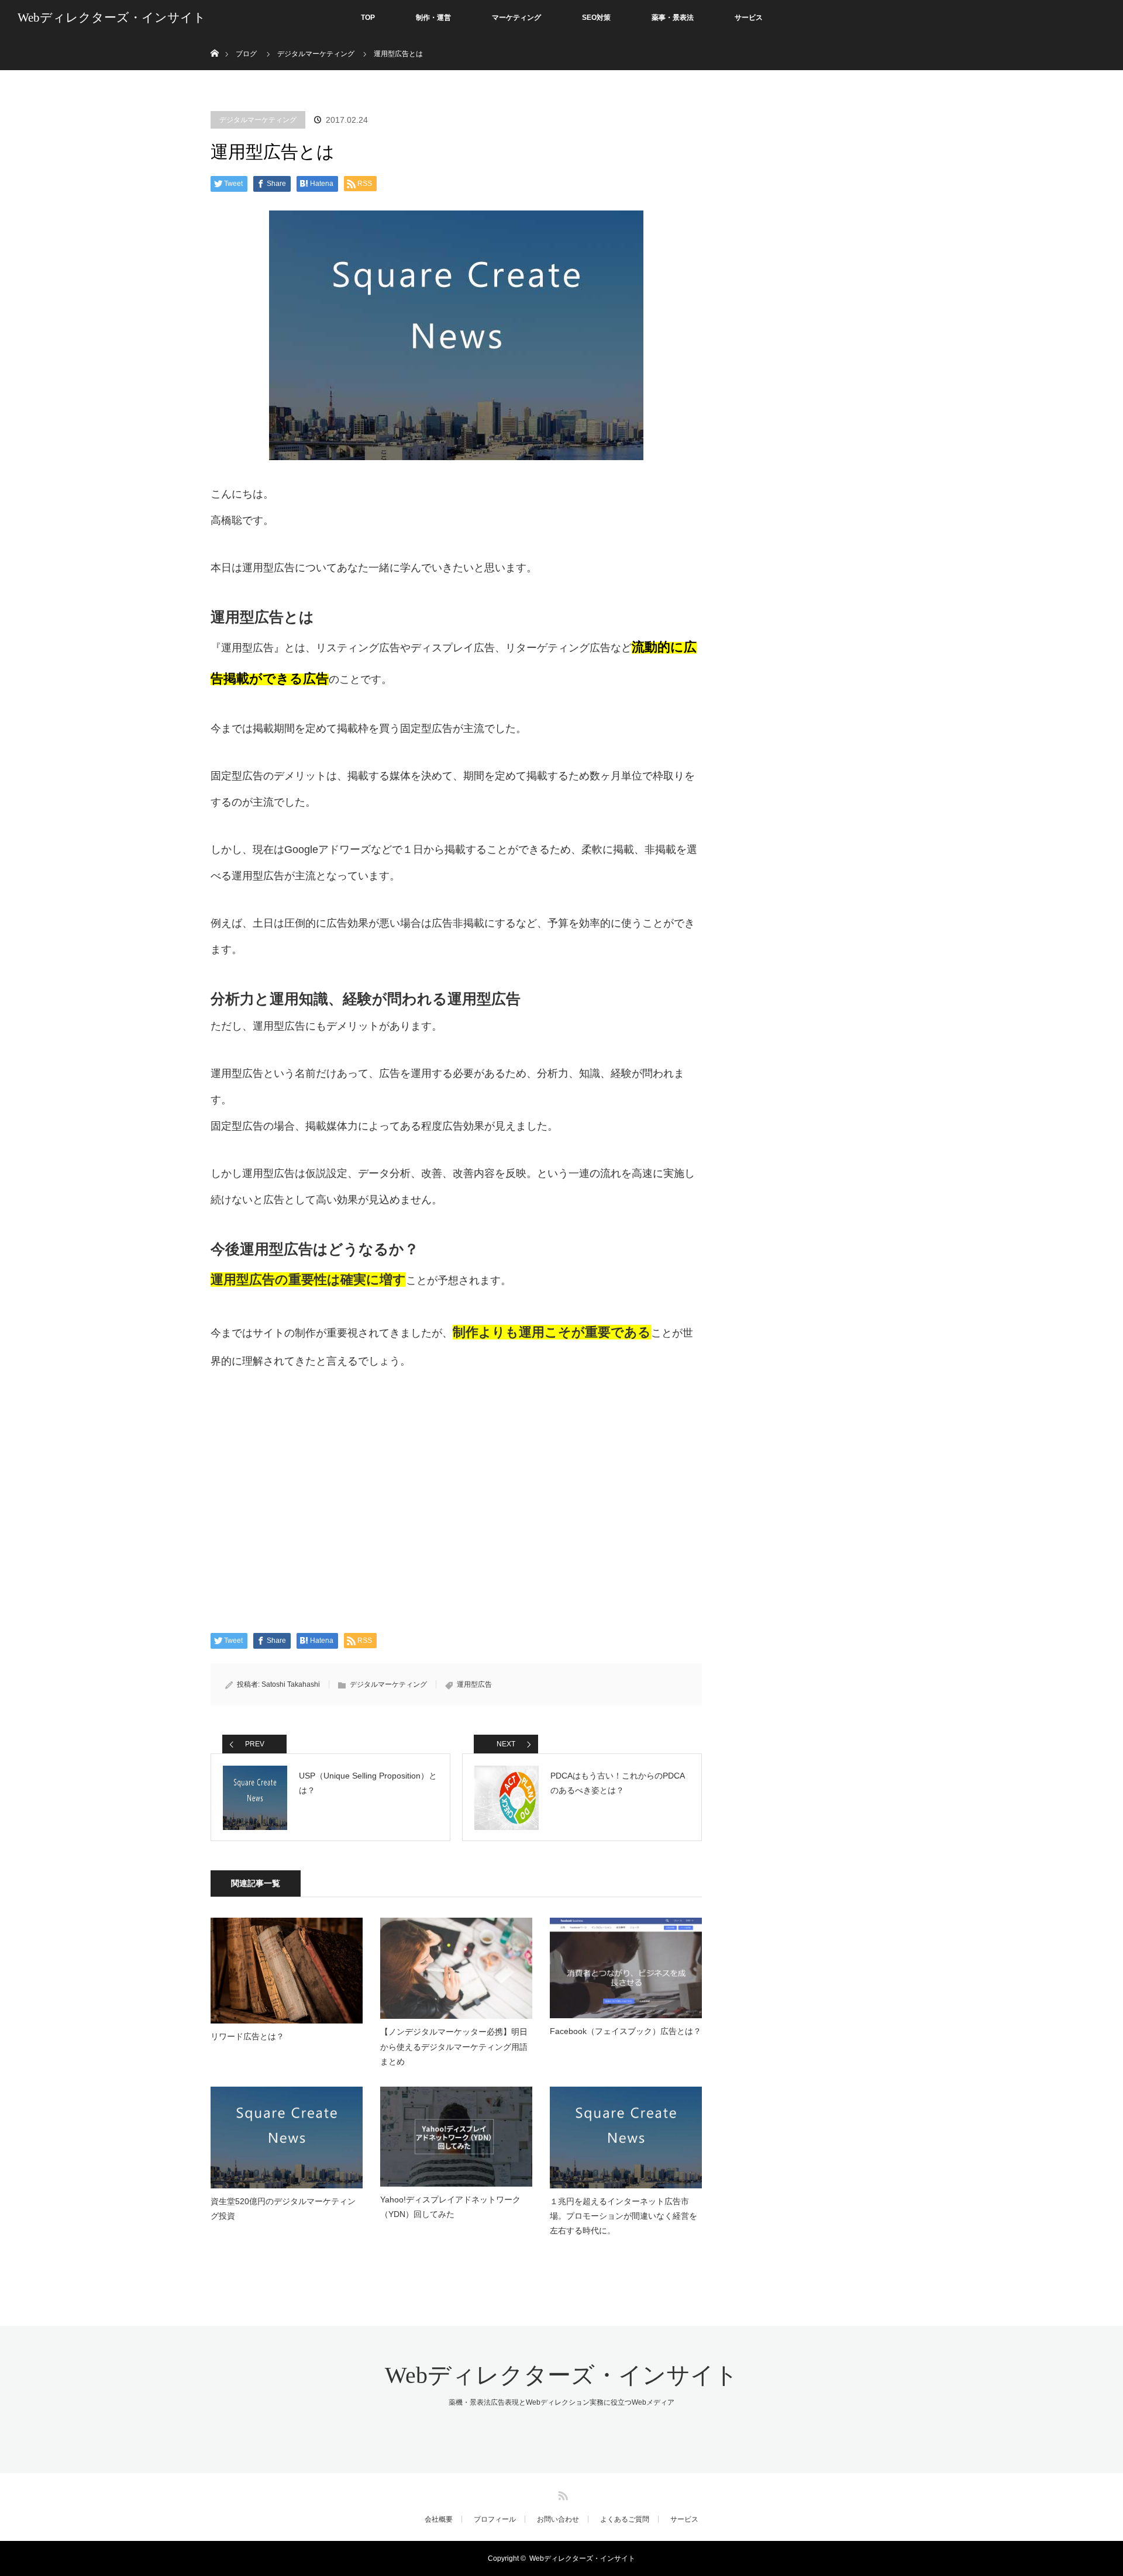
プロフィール (495, 2519)
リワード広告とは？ (247, 2036)
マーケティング (516, 18)
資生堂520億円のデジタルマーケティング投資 (283, 2209)
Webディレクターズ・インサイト (112, 18)
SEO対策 (596, 18)
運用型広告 (474, 1684)
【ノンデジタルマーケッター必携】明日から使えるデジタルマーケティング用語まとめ (454, 2046)
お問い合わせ (558, 2519)
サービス (749, 18)
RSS (561, 2494)
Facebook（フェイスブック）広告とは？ (626, 2031)
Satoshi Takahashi (291, 1684)
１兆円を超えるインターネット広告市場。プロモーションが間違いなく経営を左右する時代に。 (623, 2216)
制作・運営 (433, 18)
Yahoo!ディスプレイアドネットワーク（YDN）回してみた (450, 2207)
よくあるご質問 (625, 2519)
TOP (368, 18)
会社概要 (439, 2519)
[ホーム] (214, 39)
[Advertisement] (456, 1504)
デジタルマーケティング (258, 120)
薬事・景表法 (673, 18)
